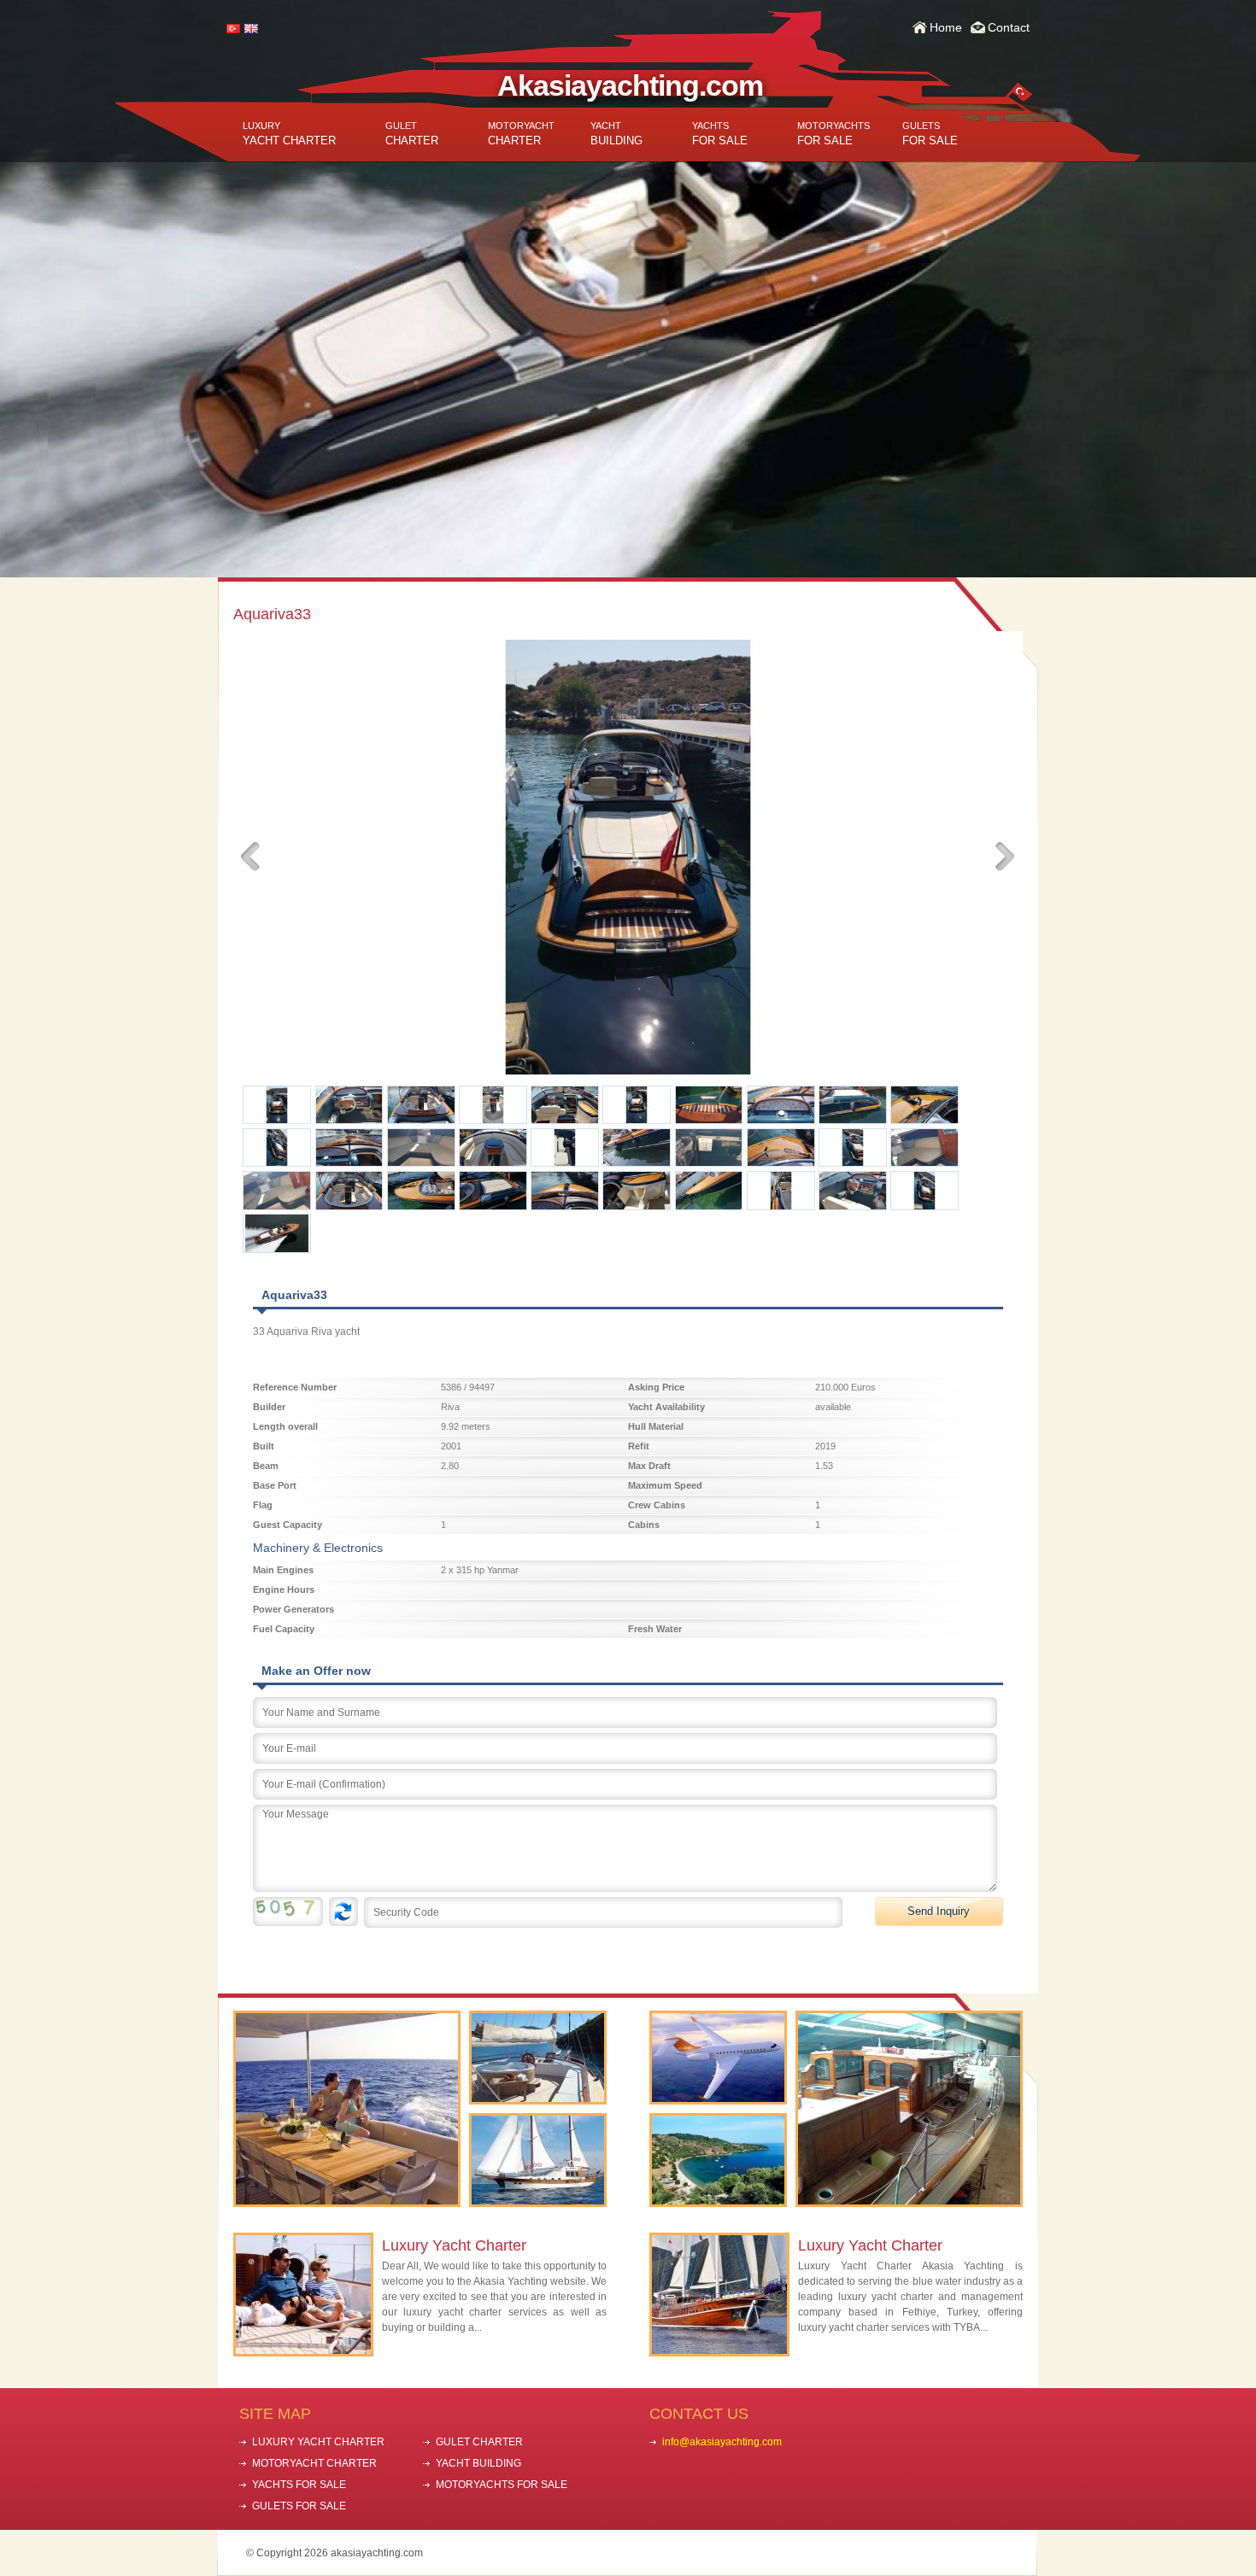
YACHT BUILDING (478, 2463)
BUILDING (616, 134)
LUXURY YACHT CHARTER (318, 2442)
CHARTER (412, 134)
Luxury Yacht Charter (454, 2245)
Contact (1009, 27)
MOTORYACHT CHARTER (314, 2463)
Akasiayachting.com (630, 85)
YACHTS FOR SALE (299, 2485)
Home (946, 27)
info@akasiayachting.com (722, 2442)
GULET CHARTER (479, 2442)
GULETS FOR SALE (299, 2506)
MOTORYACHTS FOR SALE (502, 2485)
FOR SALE (720, 134)
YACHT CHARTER (289, 134)
